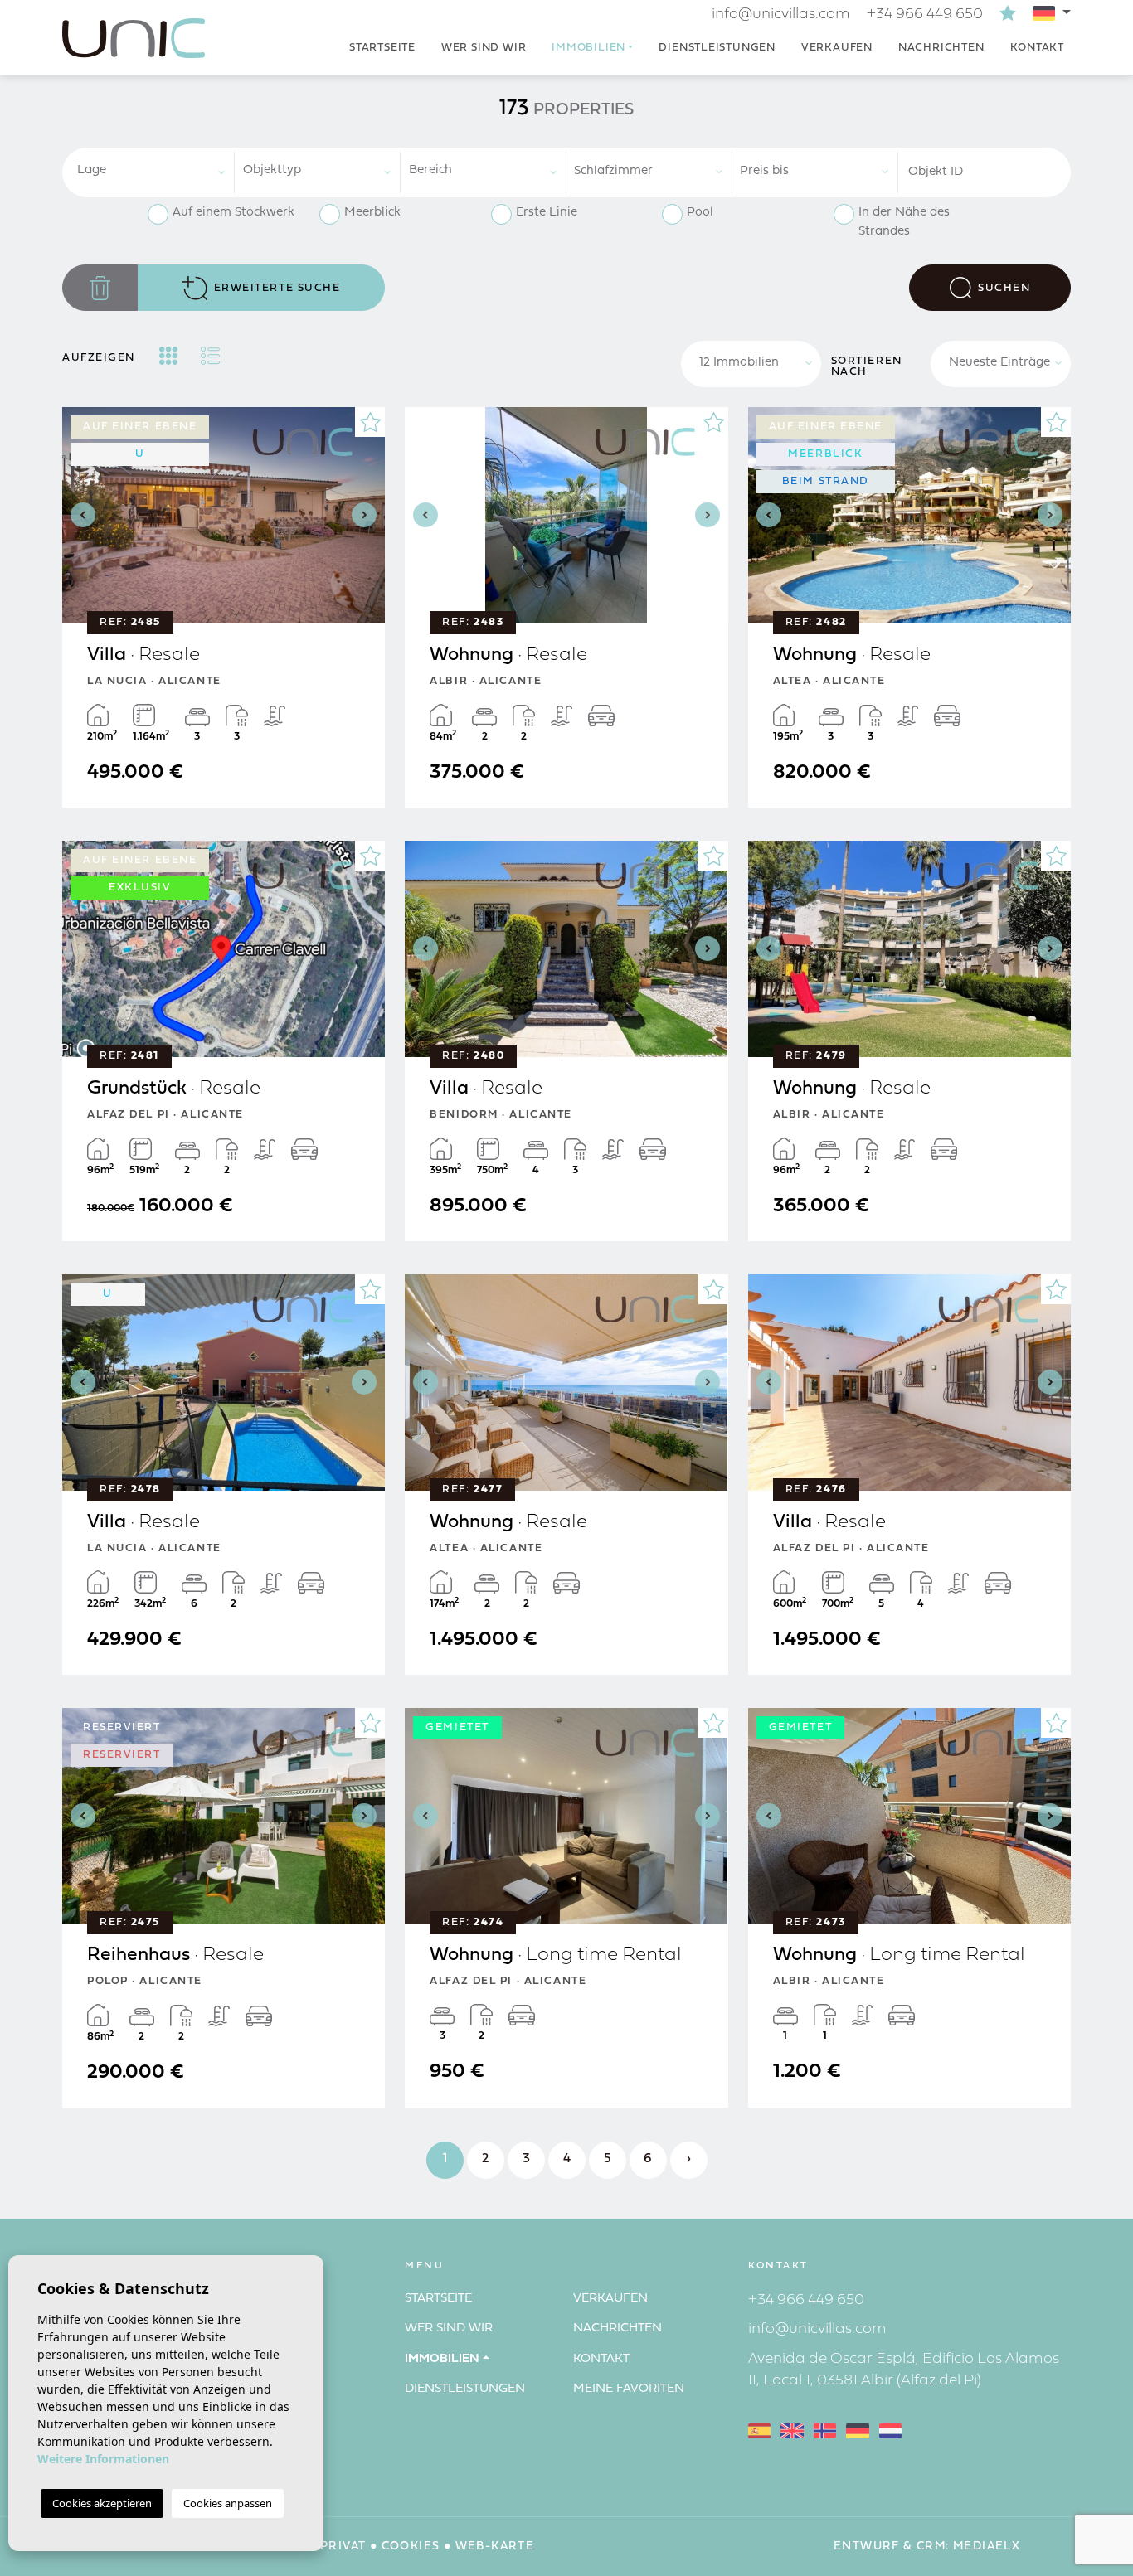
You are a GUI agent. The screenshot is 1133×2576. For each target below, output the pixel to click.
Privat (343, 2547)
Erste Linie (547, 213)
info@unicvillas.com (781, 15)
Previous (79, 515)
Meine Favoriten (629, 2389)
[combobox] (152, 172)
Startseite (382, 48)
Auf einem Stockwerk (233, 213)
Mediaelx (987, 2547)
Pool (700, 213)
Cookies (411, 2547)
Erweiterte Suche (277, 288)
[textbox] (158, 171)
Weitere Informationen (103, 2459)
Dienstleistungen (717, 48)
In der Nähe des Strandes (904, 222)
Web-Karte (495, 2547)
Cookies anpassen (228, 2503)
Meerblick (372, 213)
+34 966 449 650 (925, 15)
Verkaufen (837, 48)
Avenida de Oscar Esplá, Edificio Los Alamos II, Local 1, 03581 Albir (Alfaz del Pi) (904, 2370)
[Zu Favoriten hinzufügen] (370, 422)
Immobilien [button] (588, 48)
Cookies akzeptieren (102, 2503)
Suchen (1004, 288)
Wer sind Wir (484, 48)
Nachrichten (941, 48)
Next (368, 515)
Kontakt (1037, 48)
